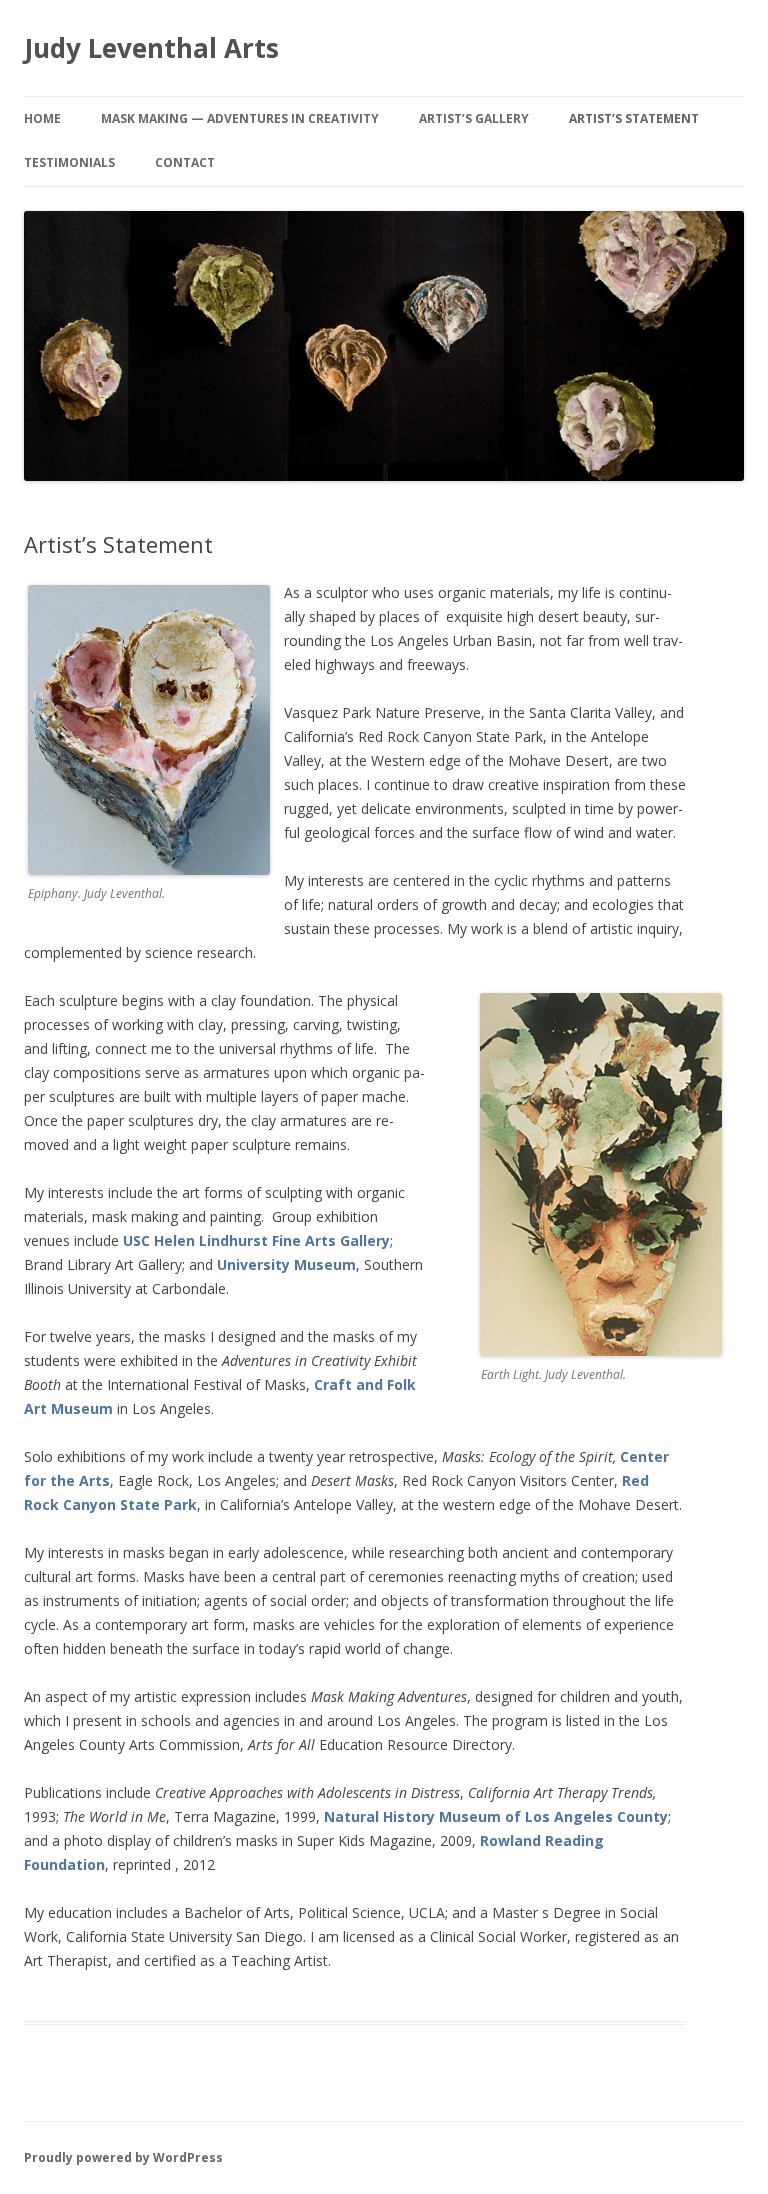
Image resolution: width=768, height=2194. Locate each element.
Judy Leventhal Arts (151, 48)
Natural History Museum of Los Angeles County (496, 1816)
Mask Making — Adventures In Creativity (240, 118)
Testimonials (69, 162)
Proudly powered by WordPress (123, 2157)
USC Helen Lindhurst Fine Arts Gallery (256, 1240)
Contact (185, 162)
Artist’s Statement (634, 118)
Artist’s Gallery (474, 118)
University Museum (286, 1264)
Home (42, 118)
